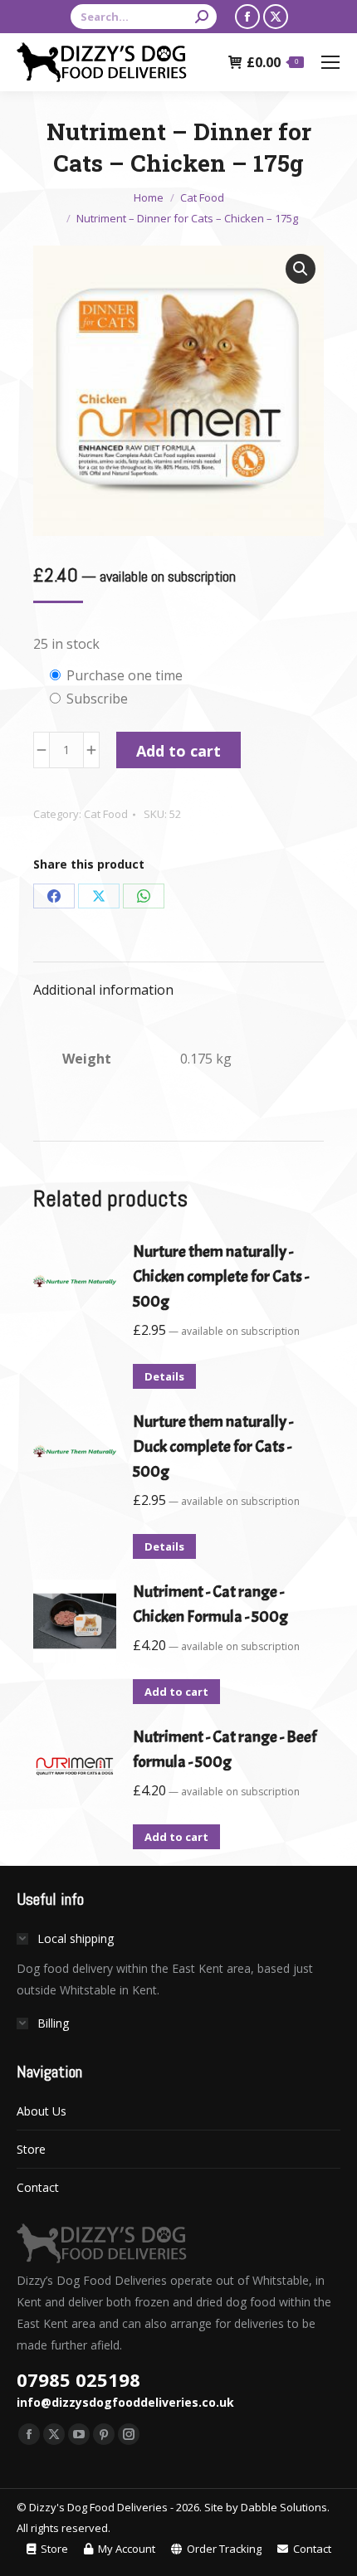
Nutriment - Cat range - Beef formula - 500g (225, 1749)
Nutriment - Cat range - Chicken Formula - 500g (210, 1604)
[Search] (202, 17)
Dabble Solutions (284, 2507)
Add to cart (178, 751)
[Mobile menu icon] (330, 62)
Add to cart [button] (176, 1692)
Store (31, 2149)
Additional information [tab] (103, 990)
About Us (42, 2111)
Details (164, 1376)
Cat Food (106, 814)
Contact (38, 2187)
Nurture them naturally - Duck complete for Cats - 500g (213, 1446)
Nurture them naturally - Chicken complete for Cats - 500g (221, 1276)
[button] (301, 269)
